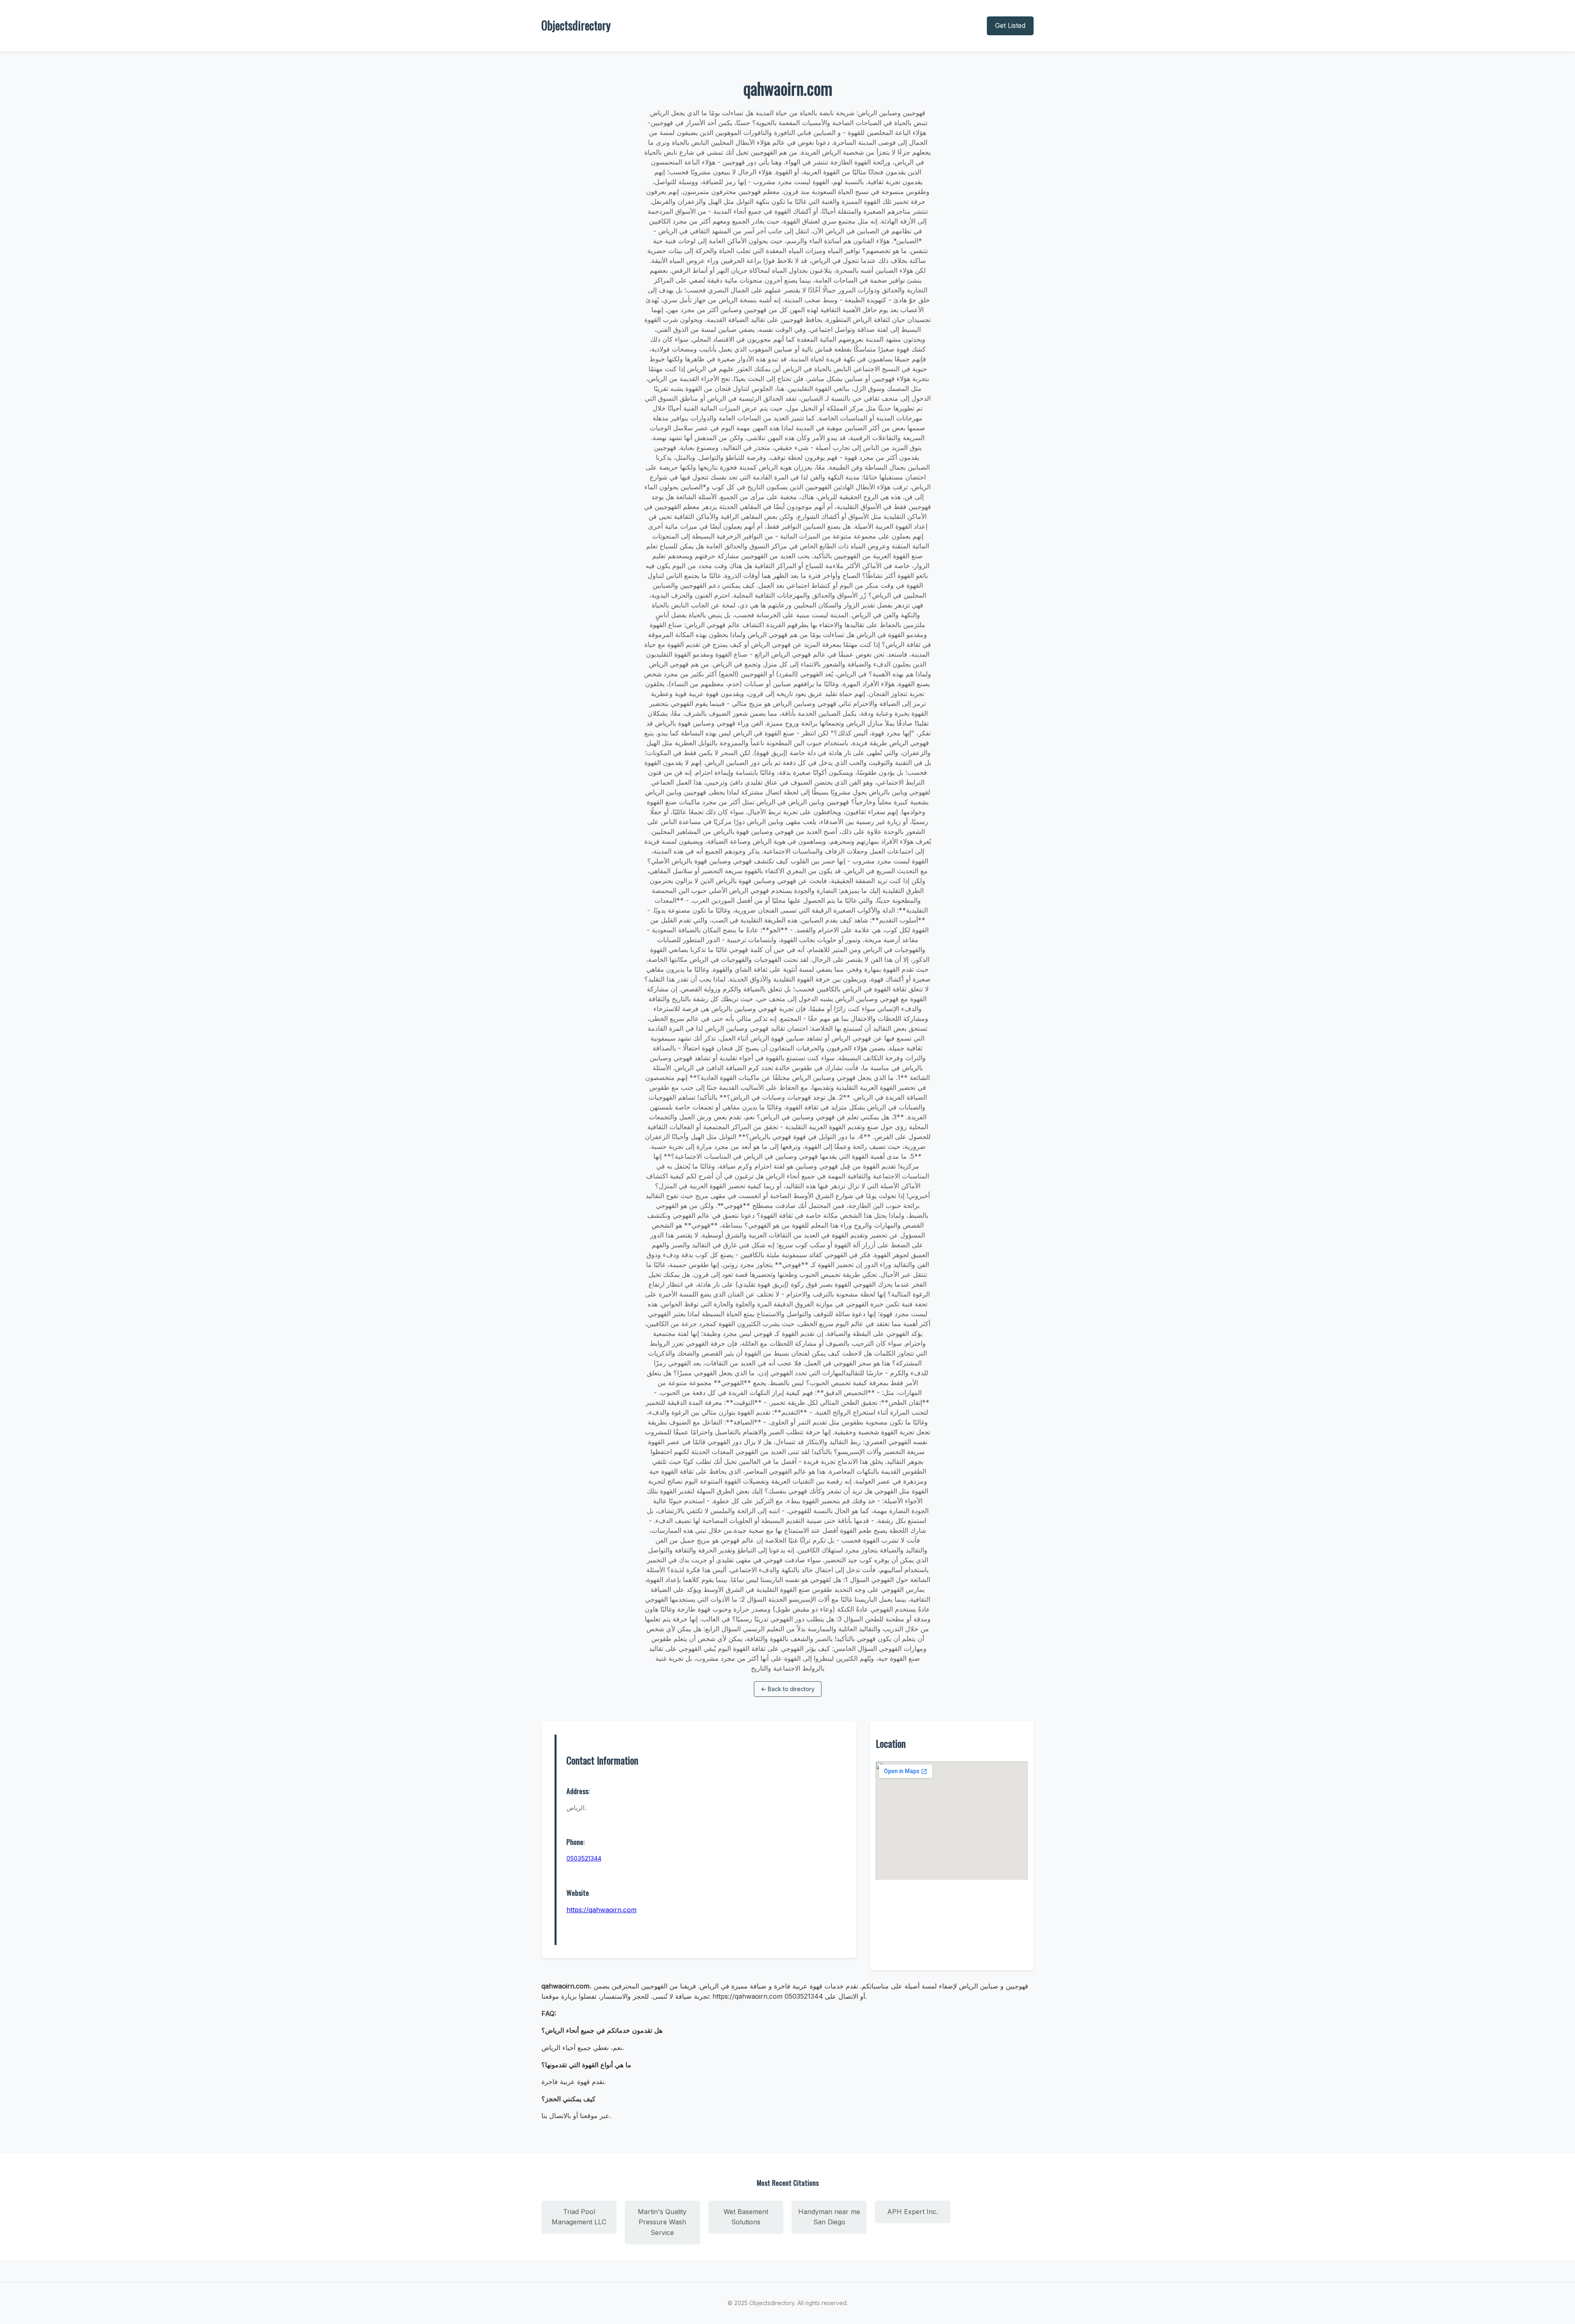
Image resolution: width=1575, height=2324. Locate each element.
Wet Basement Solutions (746, 2217)
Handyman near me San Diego (829, 2217)
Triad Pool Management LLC (579, 2217)
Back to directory (788, 1689)
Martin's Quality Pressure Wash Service (662, 2222)
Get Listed (1010, 25)
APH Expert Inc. (913, 2212)
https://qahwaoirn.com (601, 1910)
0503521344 (584, 1858)
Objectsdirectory (576, 25)
